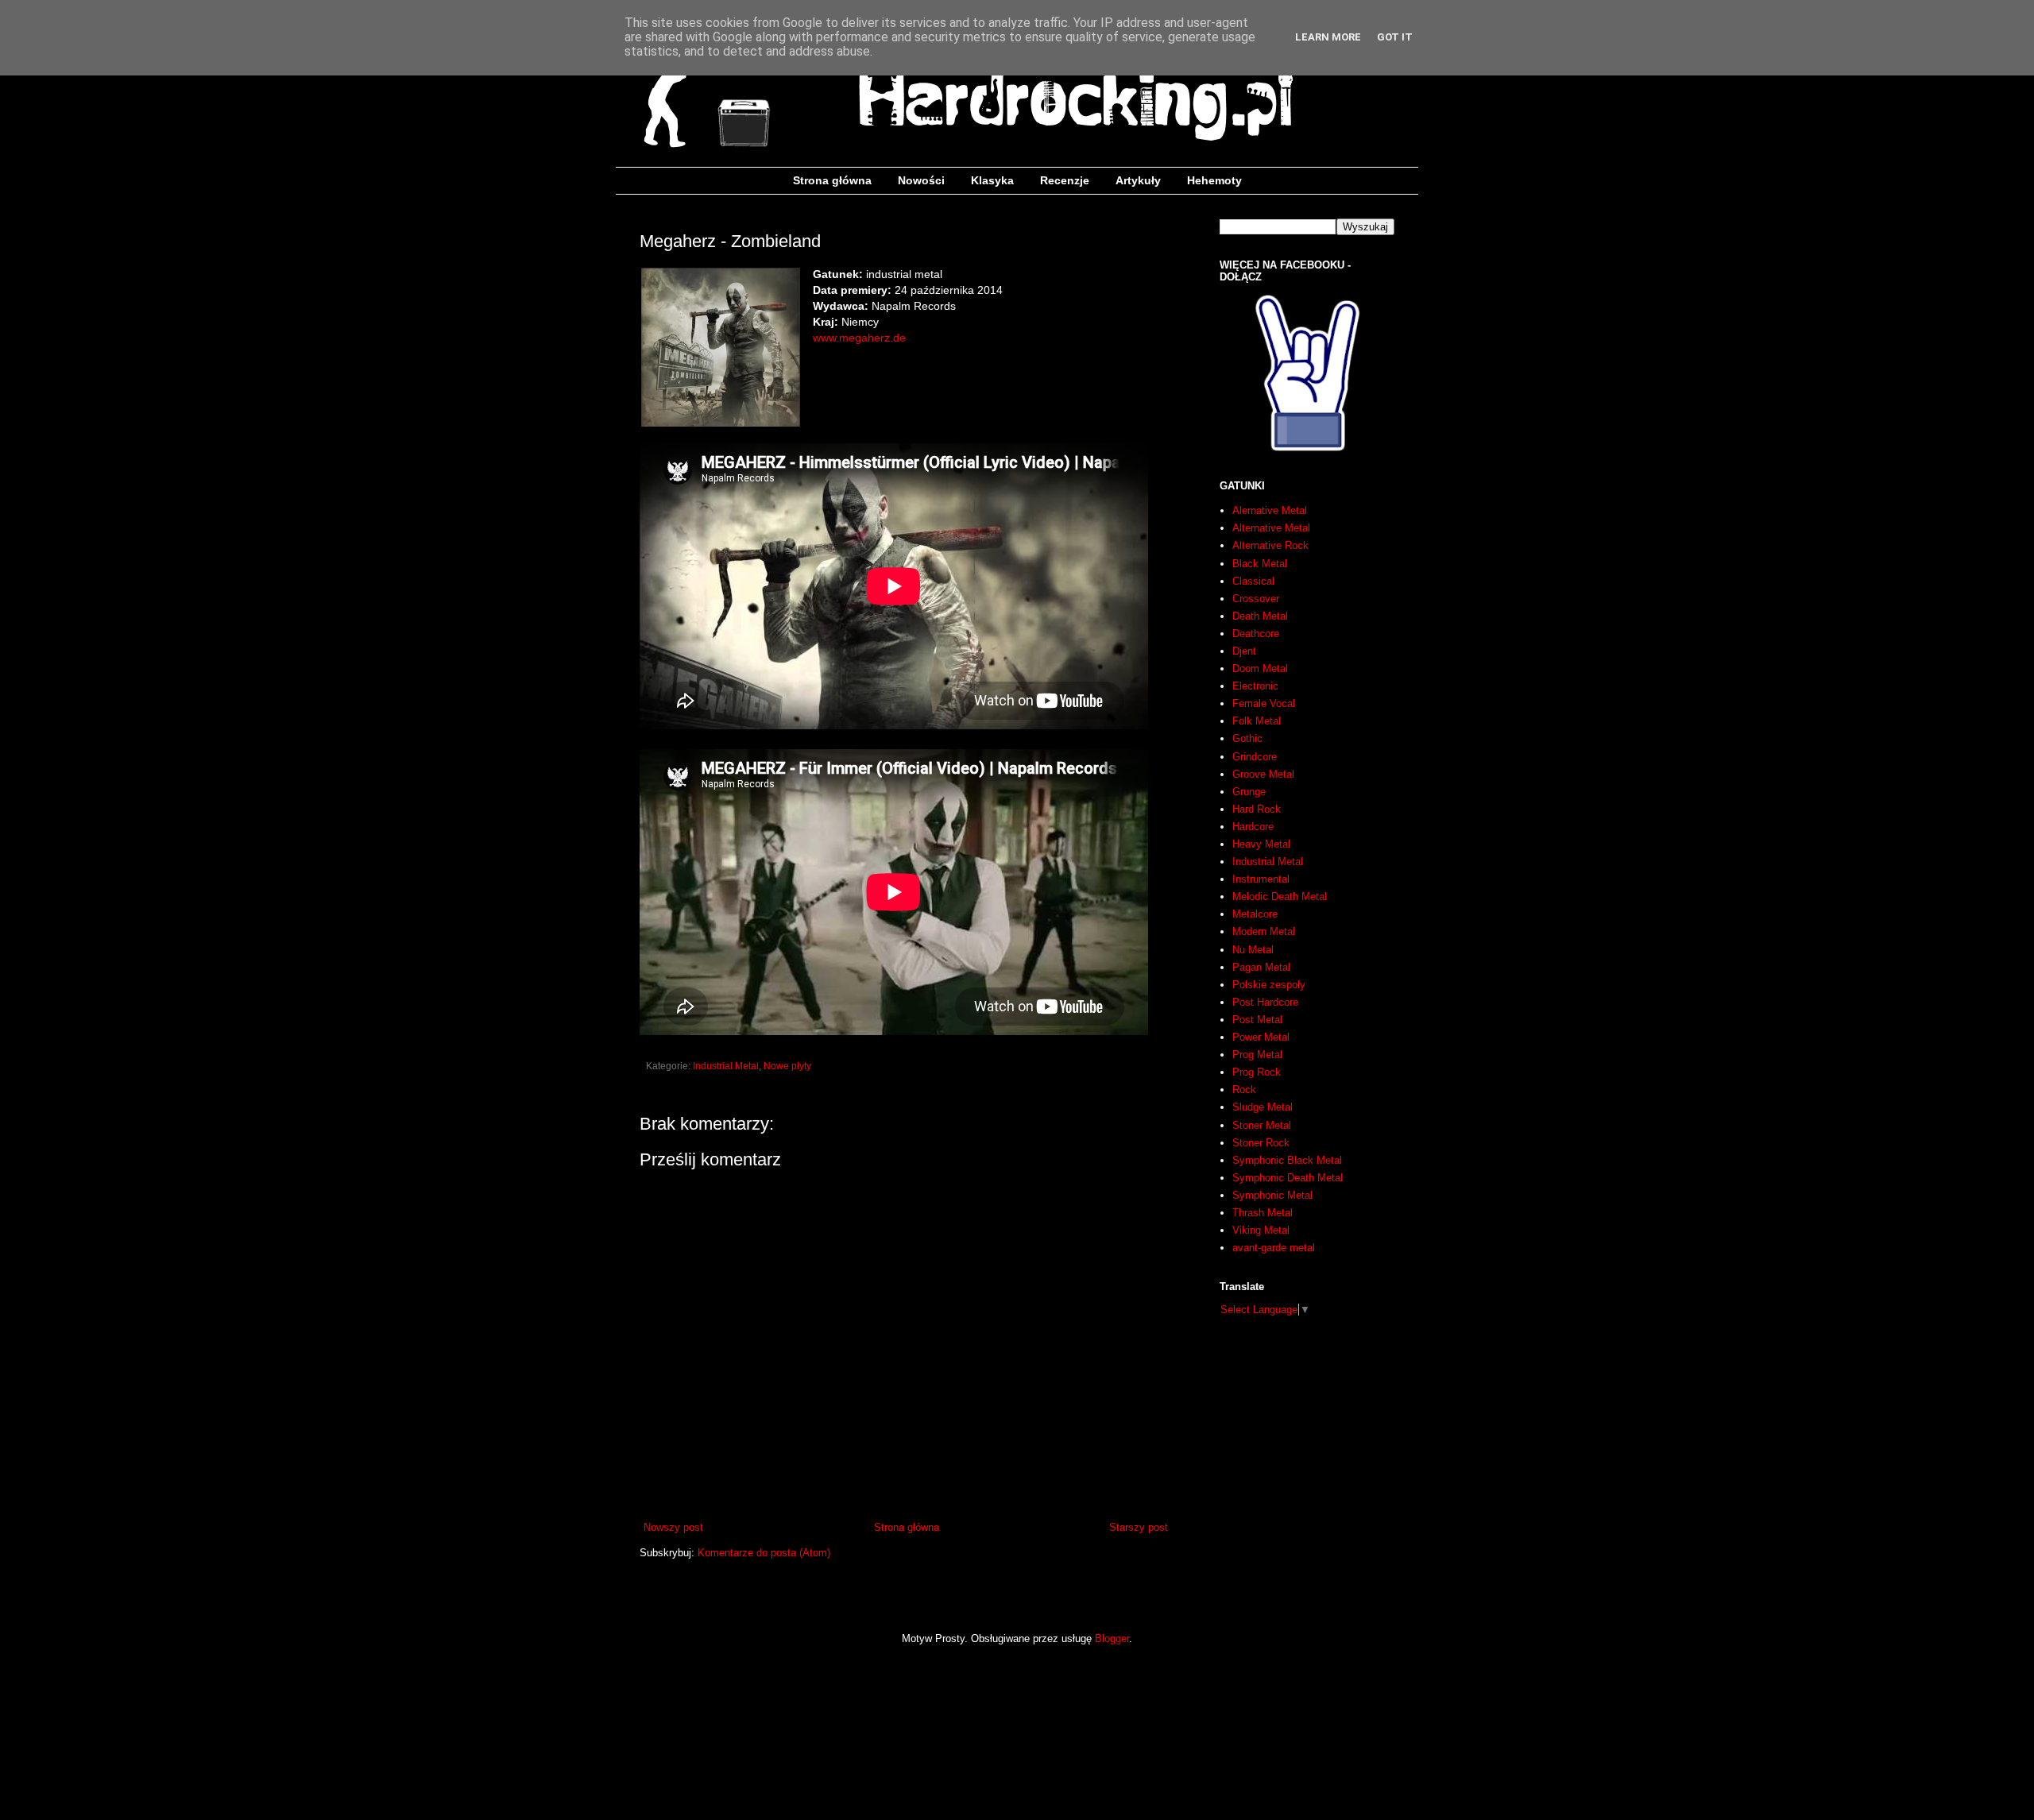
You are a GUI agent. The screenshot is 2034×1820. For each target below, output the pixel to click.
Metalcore (1255, 914)
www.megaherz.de (859, 338)
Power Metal (1261, 1037)
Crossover (1256, 599)
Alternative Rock (1270, 545)
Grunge (1249, 792)
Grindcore (1255, 757)
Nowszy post (673, 1527)
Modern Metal (1264, 931)
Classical (1253, 581)
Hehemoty (1214, 180)
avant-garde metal (1274, 1248)
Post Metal (1257, 1020)
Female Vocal (1264, 703)
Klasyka (992, 180)
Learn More (1328, 37)
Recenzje (1065, 180)
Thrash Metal (1263, 1213)
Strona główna (832, 180)
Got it (1395, 37)
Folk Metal (1257, 721)
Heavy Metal (1261, 844)
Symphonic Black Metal (1287, 1160)
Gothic (1247, 738)
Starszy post (1139, 1527)
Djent (1244, 651)
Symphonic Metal (1272, 1195)
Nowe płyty (787, 1066)
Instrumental (1261, 879)
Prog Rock (1257, 1072)
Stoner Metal (1262, 1125)
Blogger (1112, 1638)
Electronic (1255, 686)
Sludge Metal (1263, 1107)
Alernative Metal (1270, 510)
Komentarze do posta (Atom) (764, 1553)
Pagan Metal (1261, 967)
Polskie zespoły (1269, 985)
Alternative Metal (1271, 528)
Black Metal (1260, 564)
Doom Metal (1260, 668)
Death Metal (1260, 616)
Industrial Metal (726, 1066)
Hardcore (1253, 827)
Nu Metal (1253, 950)
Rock (1244, 1090)
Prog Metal (1257, 1055)
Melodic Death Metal (1280, 896)
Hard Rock (1257, 809)
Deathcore (1256, 634)
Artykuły (1138, 180)
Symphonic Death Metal (1288, 1178)
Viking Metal (1261, 1230)
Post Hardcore (1265, 1002)
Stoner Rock (1261, 1143)
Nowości (921, 180)
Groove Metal (1263, 774)
